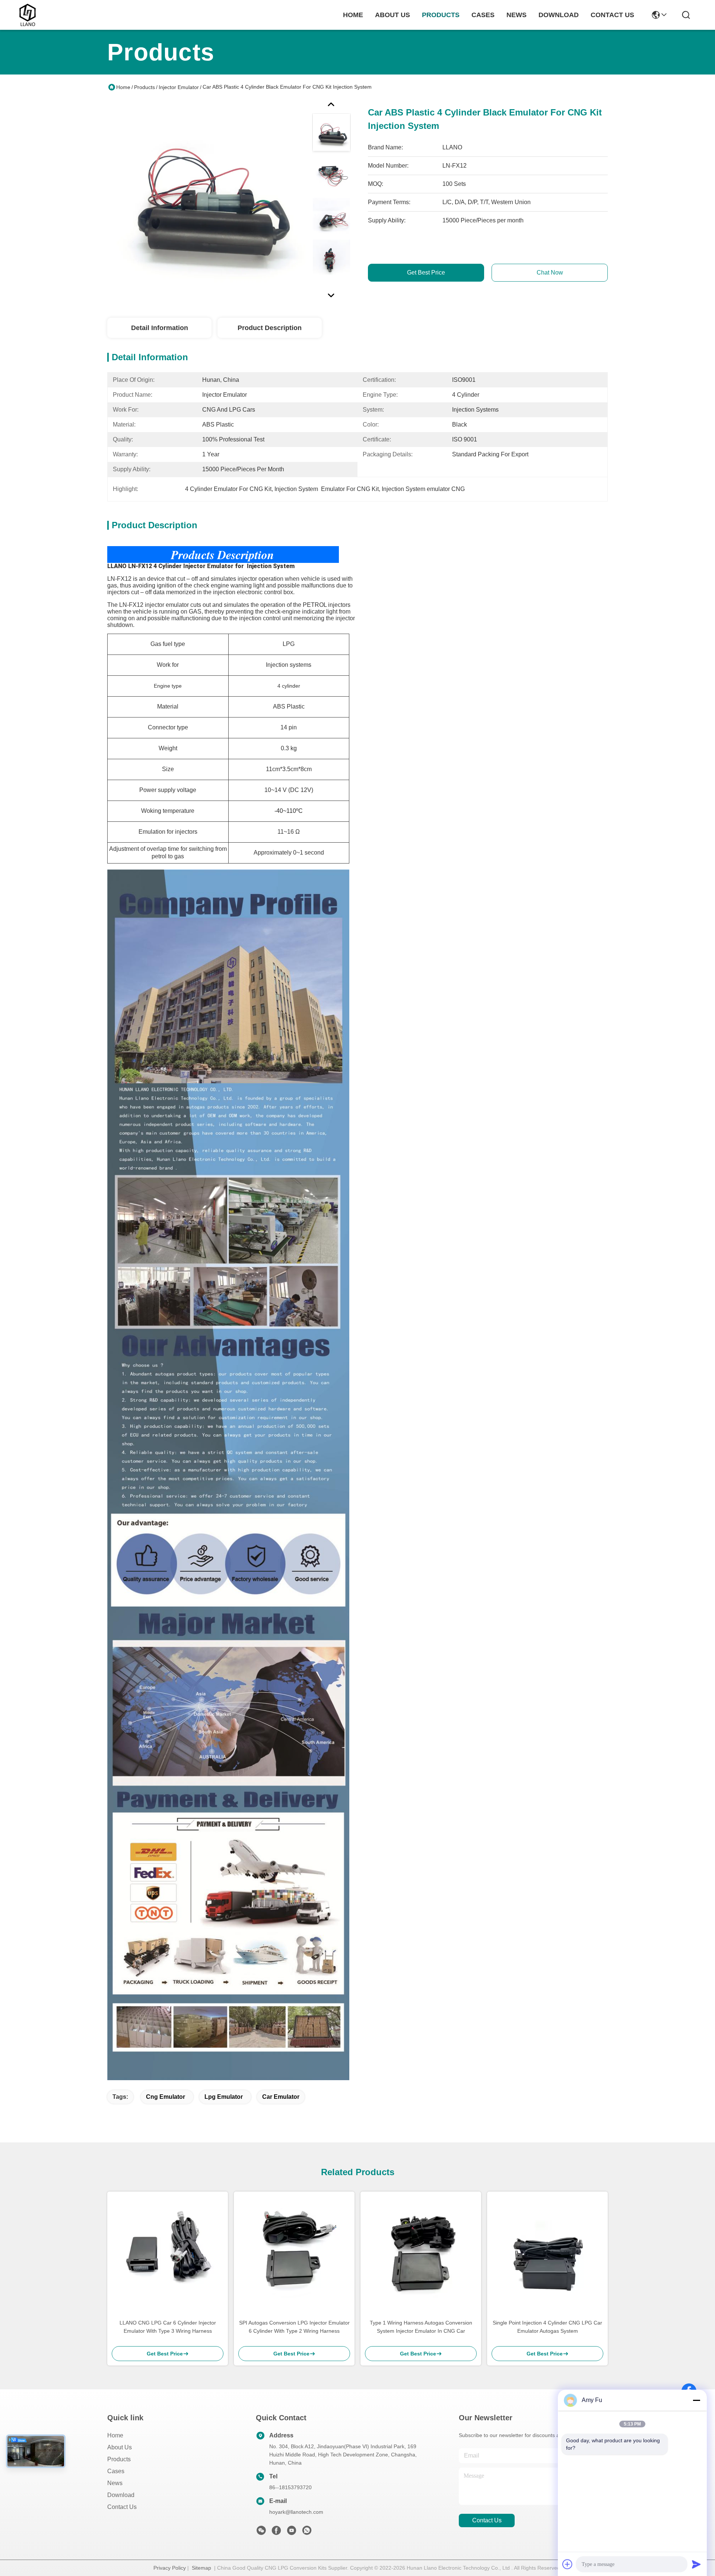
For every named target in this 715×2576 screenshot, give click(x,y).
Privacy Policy (170, 2568)
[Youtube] (292, 2532)
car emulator (281, 2097)
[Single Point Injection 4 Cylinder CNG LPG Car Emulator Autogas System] (547, 2252)
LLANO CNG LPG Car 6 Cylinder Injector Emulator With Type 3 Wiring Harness (168, 2327)
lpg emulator (224, 2097)
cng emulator (166, 2097)
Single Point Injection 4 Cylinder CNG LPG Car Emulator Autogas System (547, 2327)
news (517, 15)
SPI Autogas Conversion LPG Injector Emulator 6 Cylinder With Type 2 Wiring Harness (294, 2327)
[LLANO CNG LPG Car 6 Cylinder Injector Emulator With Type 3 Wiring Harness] (168, 2252)
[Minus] (696, 2400)
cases (483, 15)
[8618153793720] (307, 2532)
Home (353, 15)
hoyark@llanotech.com (296, 2512)
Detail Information (160, 328)
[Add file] (568, 2564)
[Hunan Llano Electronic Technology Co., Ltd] (28, 15)
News (115, 2483)
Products (144, 87)
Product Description (270, 328)
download (559, 15)
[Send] (696, 2564)
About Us (120, 2447)
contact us (612, 15)
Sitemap (201, 2568)
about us (393, 15)
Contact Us (122, 2507)
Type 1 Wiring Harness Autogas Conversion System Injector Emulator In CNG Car (421, 2327)
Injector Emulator (179, 87)
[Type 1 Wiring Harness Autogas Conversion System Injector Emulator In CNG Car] (421, 2252)
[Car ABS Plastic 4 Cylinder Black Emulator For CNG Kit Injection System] (206, 199)
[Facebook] (276, 2532)
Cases (116, 2471)
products (441, 15)
